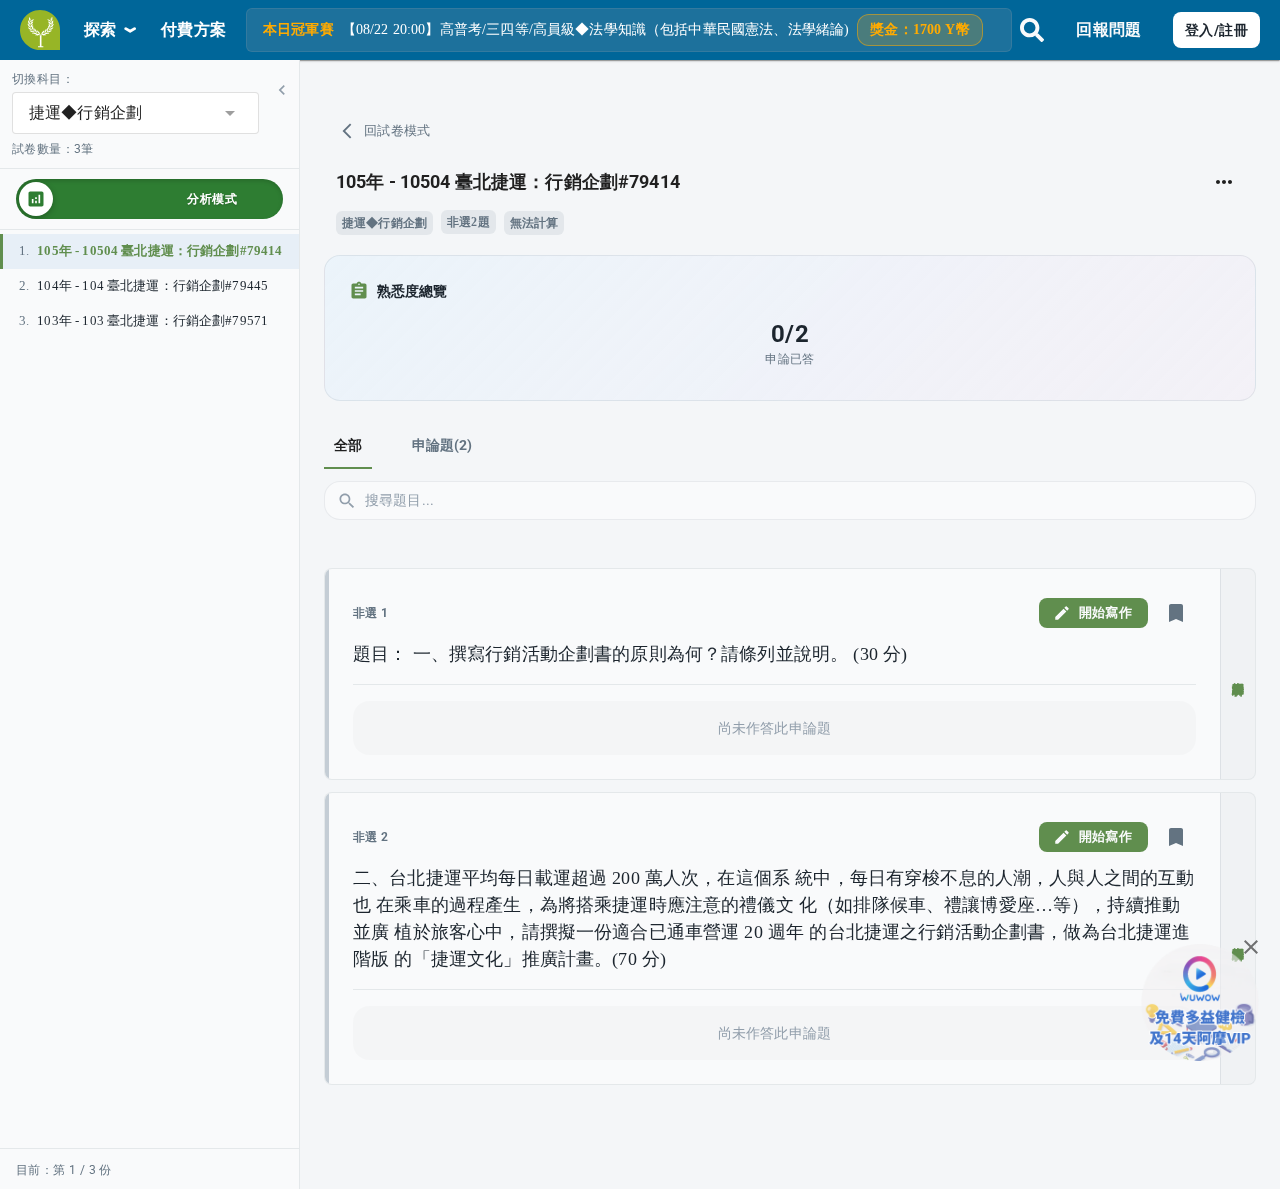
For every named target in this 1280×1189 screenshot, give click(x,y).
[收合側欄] (282, 90)
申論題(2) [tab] (442, 445)
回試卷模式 (397, 130)
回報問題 (1108, 29)
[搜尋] (1032, 30)
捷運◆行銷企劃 (384, 223)
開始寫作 (1105, 612)
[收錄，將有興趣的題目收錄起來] (1176, 613)
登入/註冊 (1216, 30)
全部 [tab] (348, 445)
